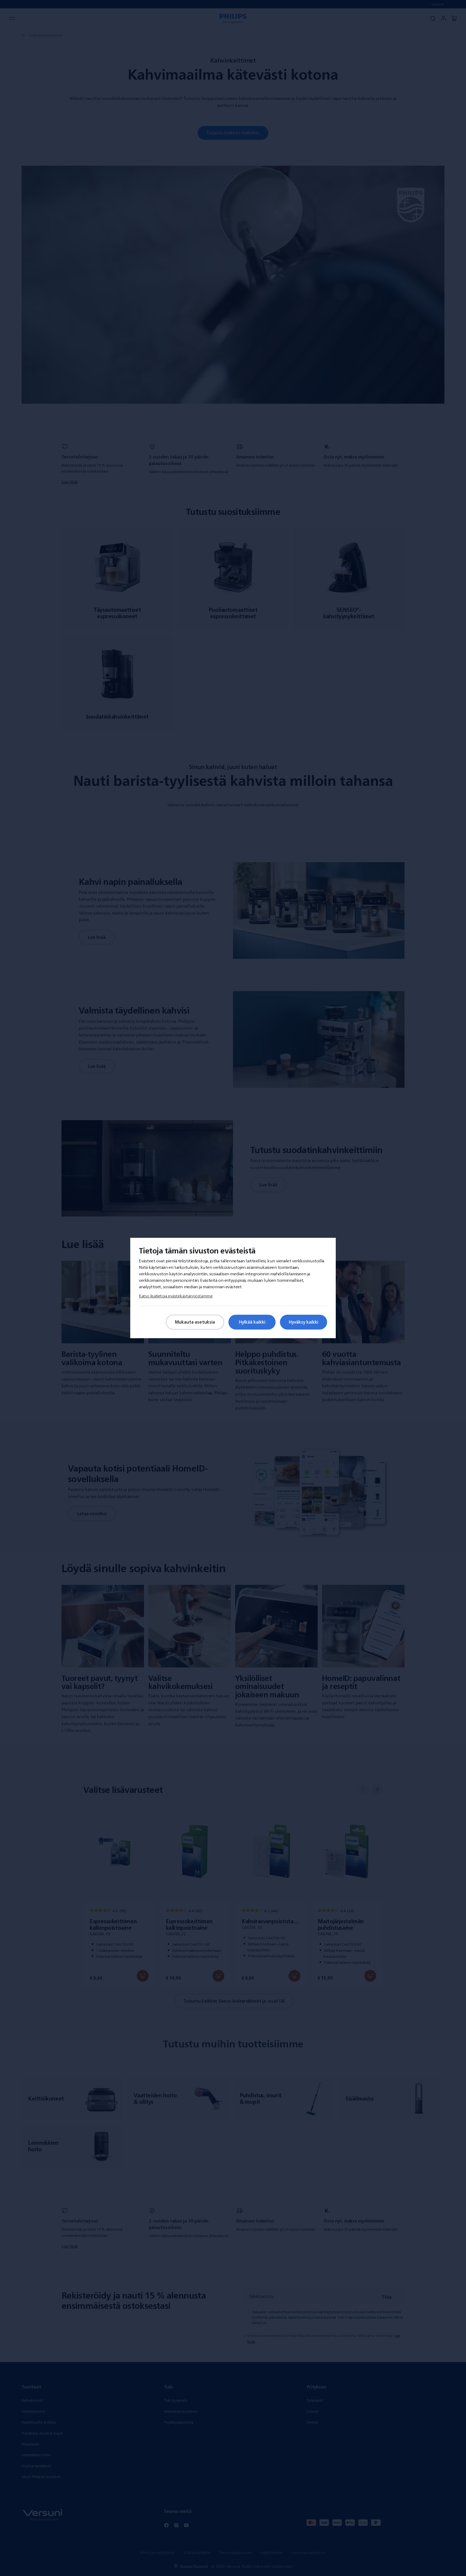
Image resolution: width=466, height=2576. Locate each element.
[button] (361, 1192)
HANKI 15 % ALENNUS (162, 1340)
